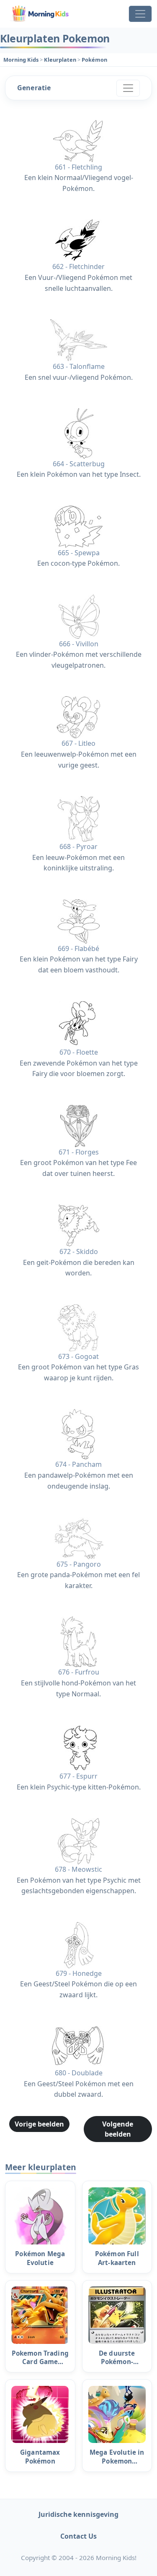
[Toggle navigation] (140, 14)
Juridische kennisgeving (78, 2514)
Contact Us (78, 2536)
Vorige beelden (39, 2124)
